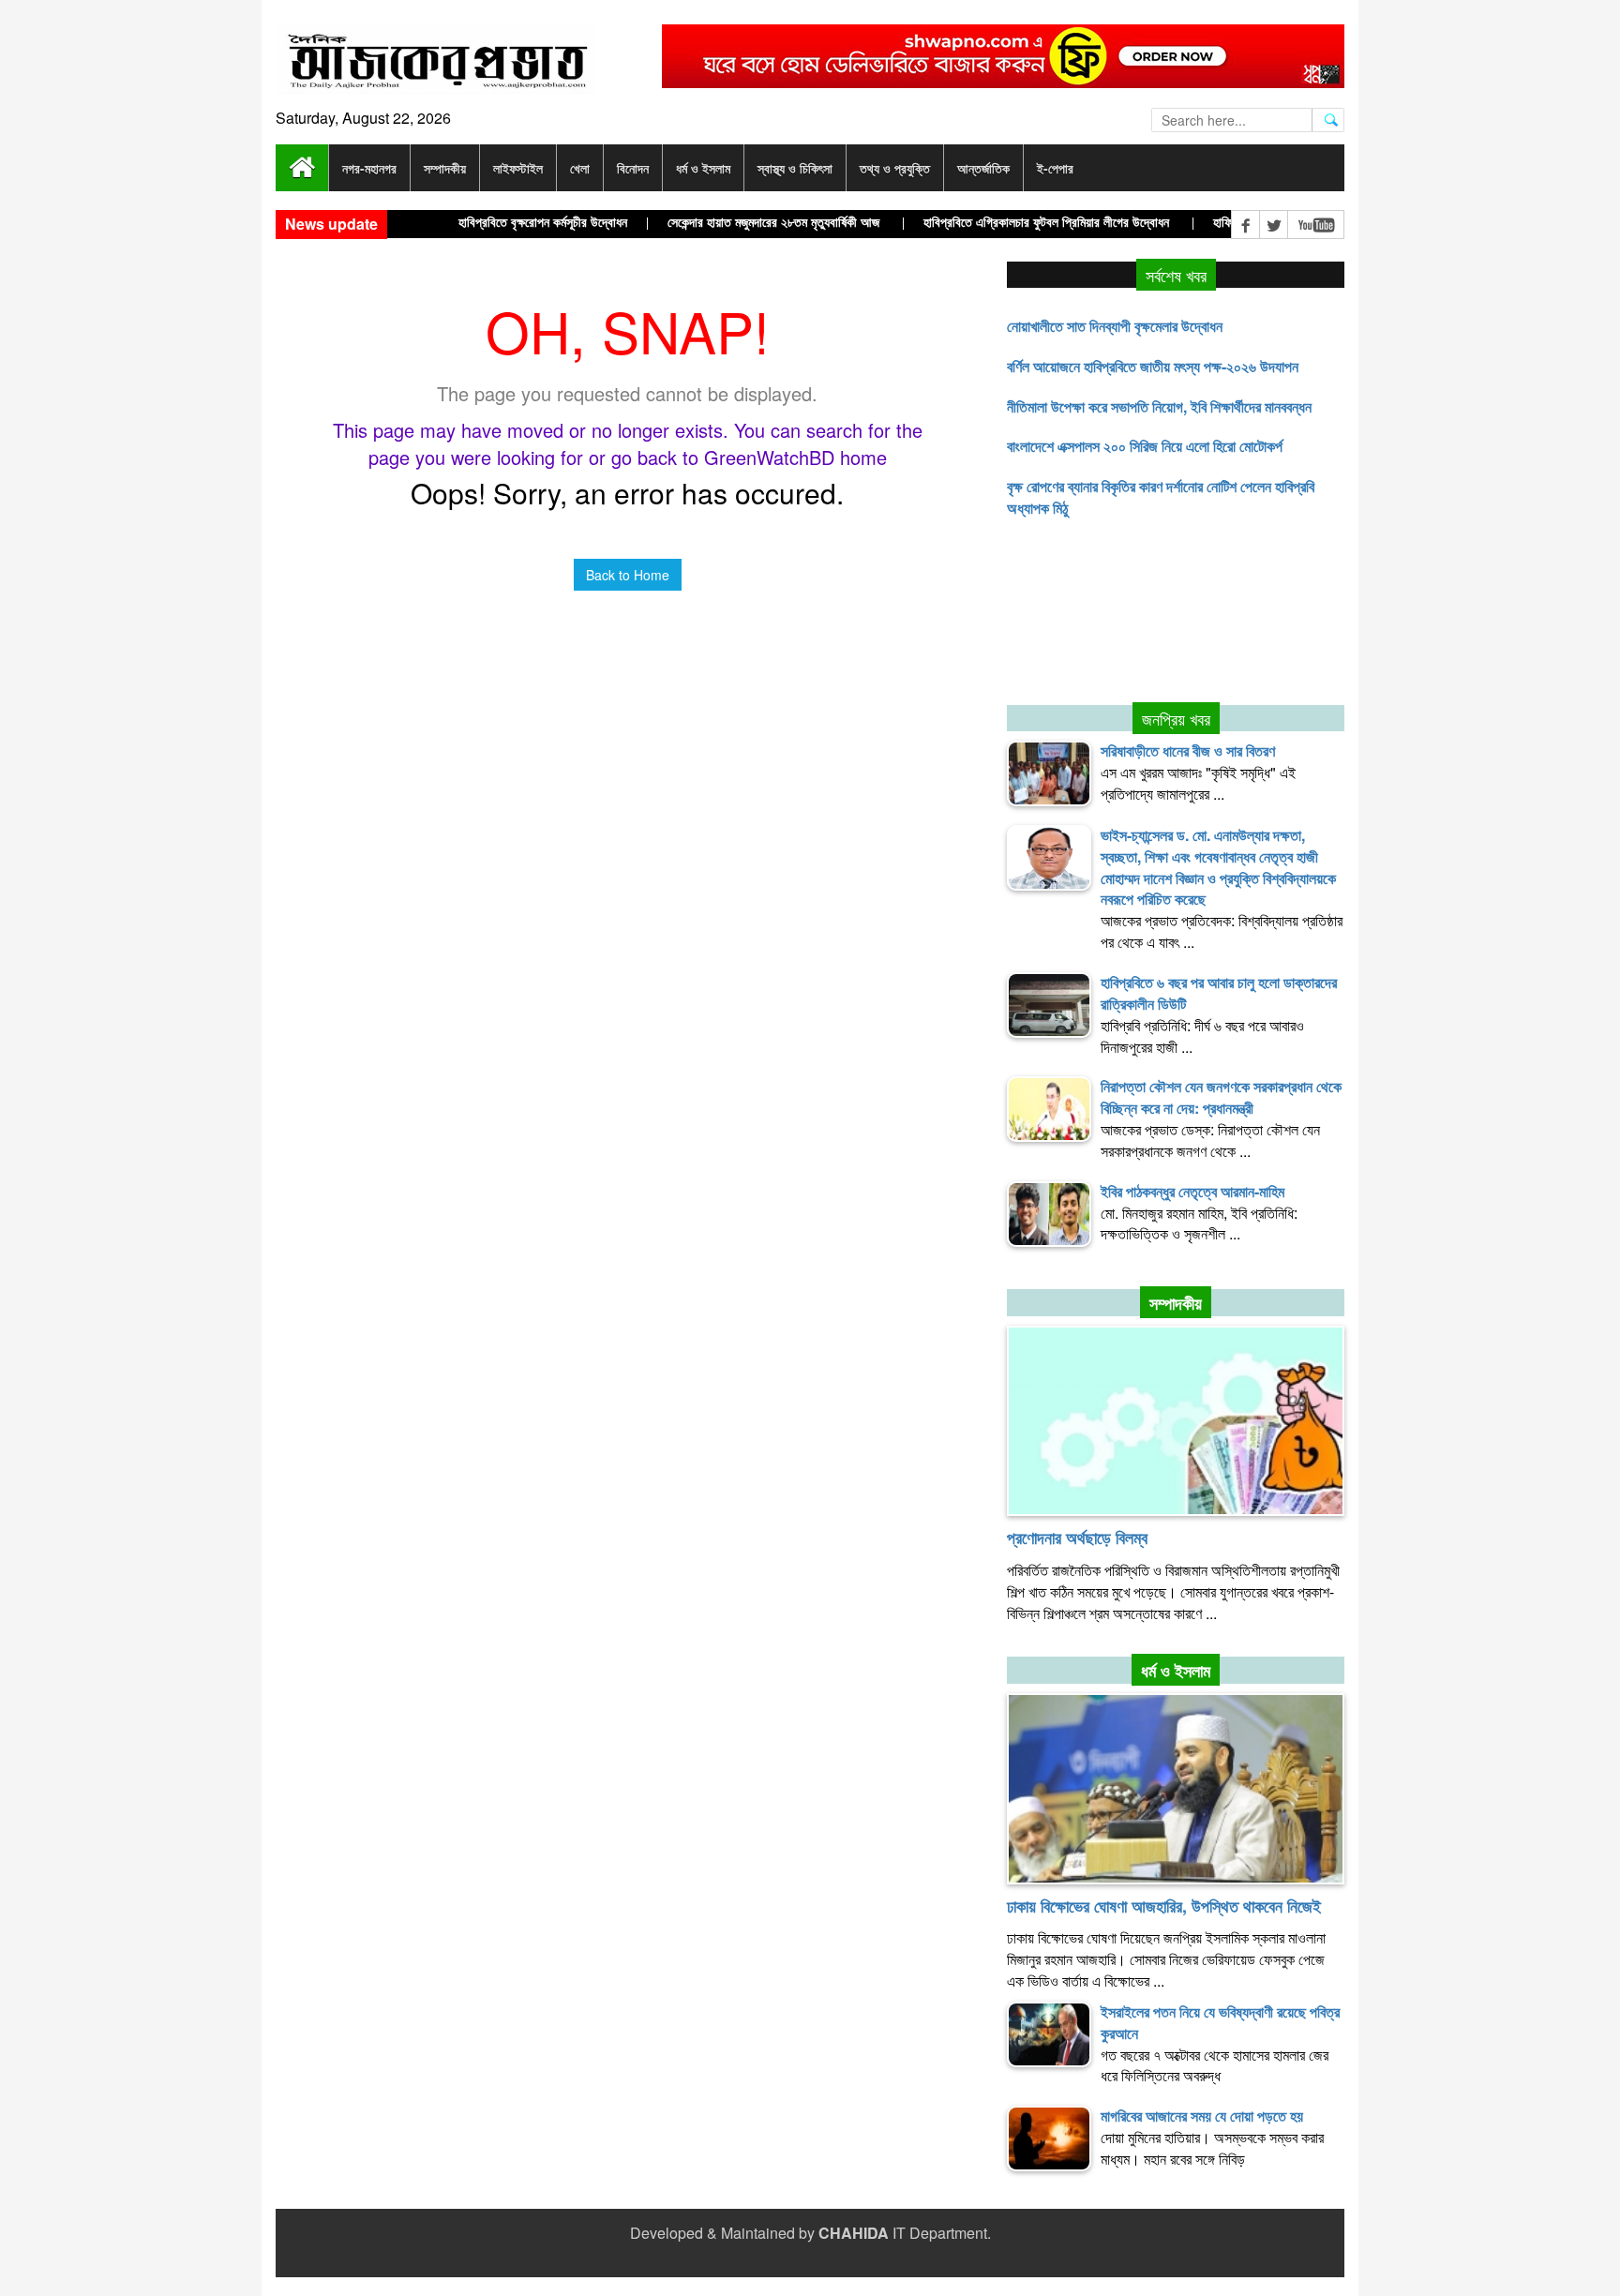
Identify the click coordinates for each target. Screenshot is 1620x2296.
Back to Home (628, 575)
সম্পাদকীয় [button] (445, 168)
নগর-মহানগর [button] (369, 168)
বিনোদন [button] (633, 168)
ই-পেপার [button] (1055, 168)
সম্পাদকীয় (1176, 1303)
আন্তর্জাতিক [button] (983, 168)
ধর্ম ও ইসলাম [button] (703, 168)
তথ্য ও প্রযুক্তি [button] (895, 168)
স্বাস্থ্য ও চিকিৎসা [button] (795, 168)
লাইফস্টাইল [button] (518, 168)
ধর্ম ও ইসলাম (1176, 1671)
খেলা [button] (580, 168)
